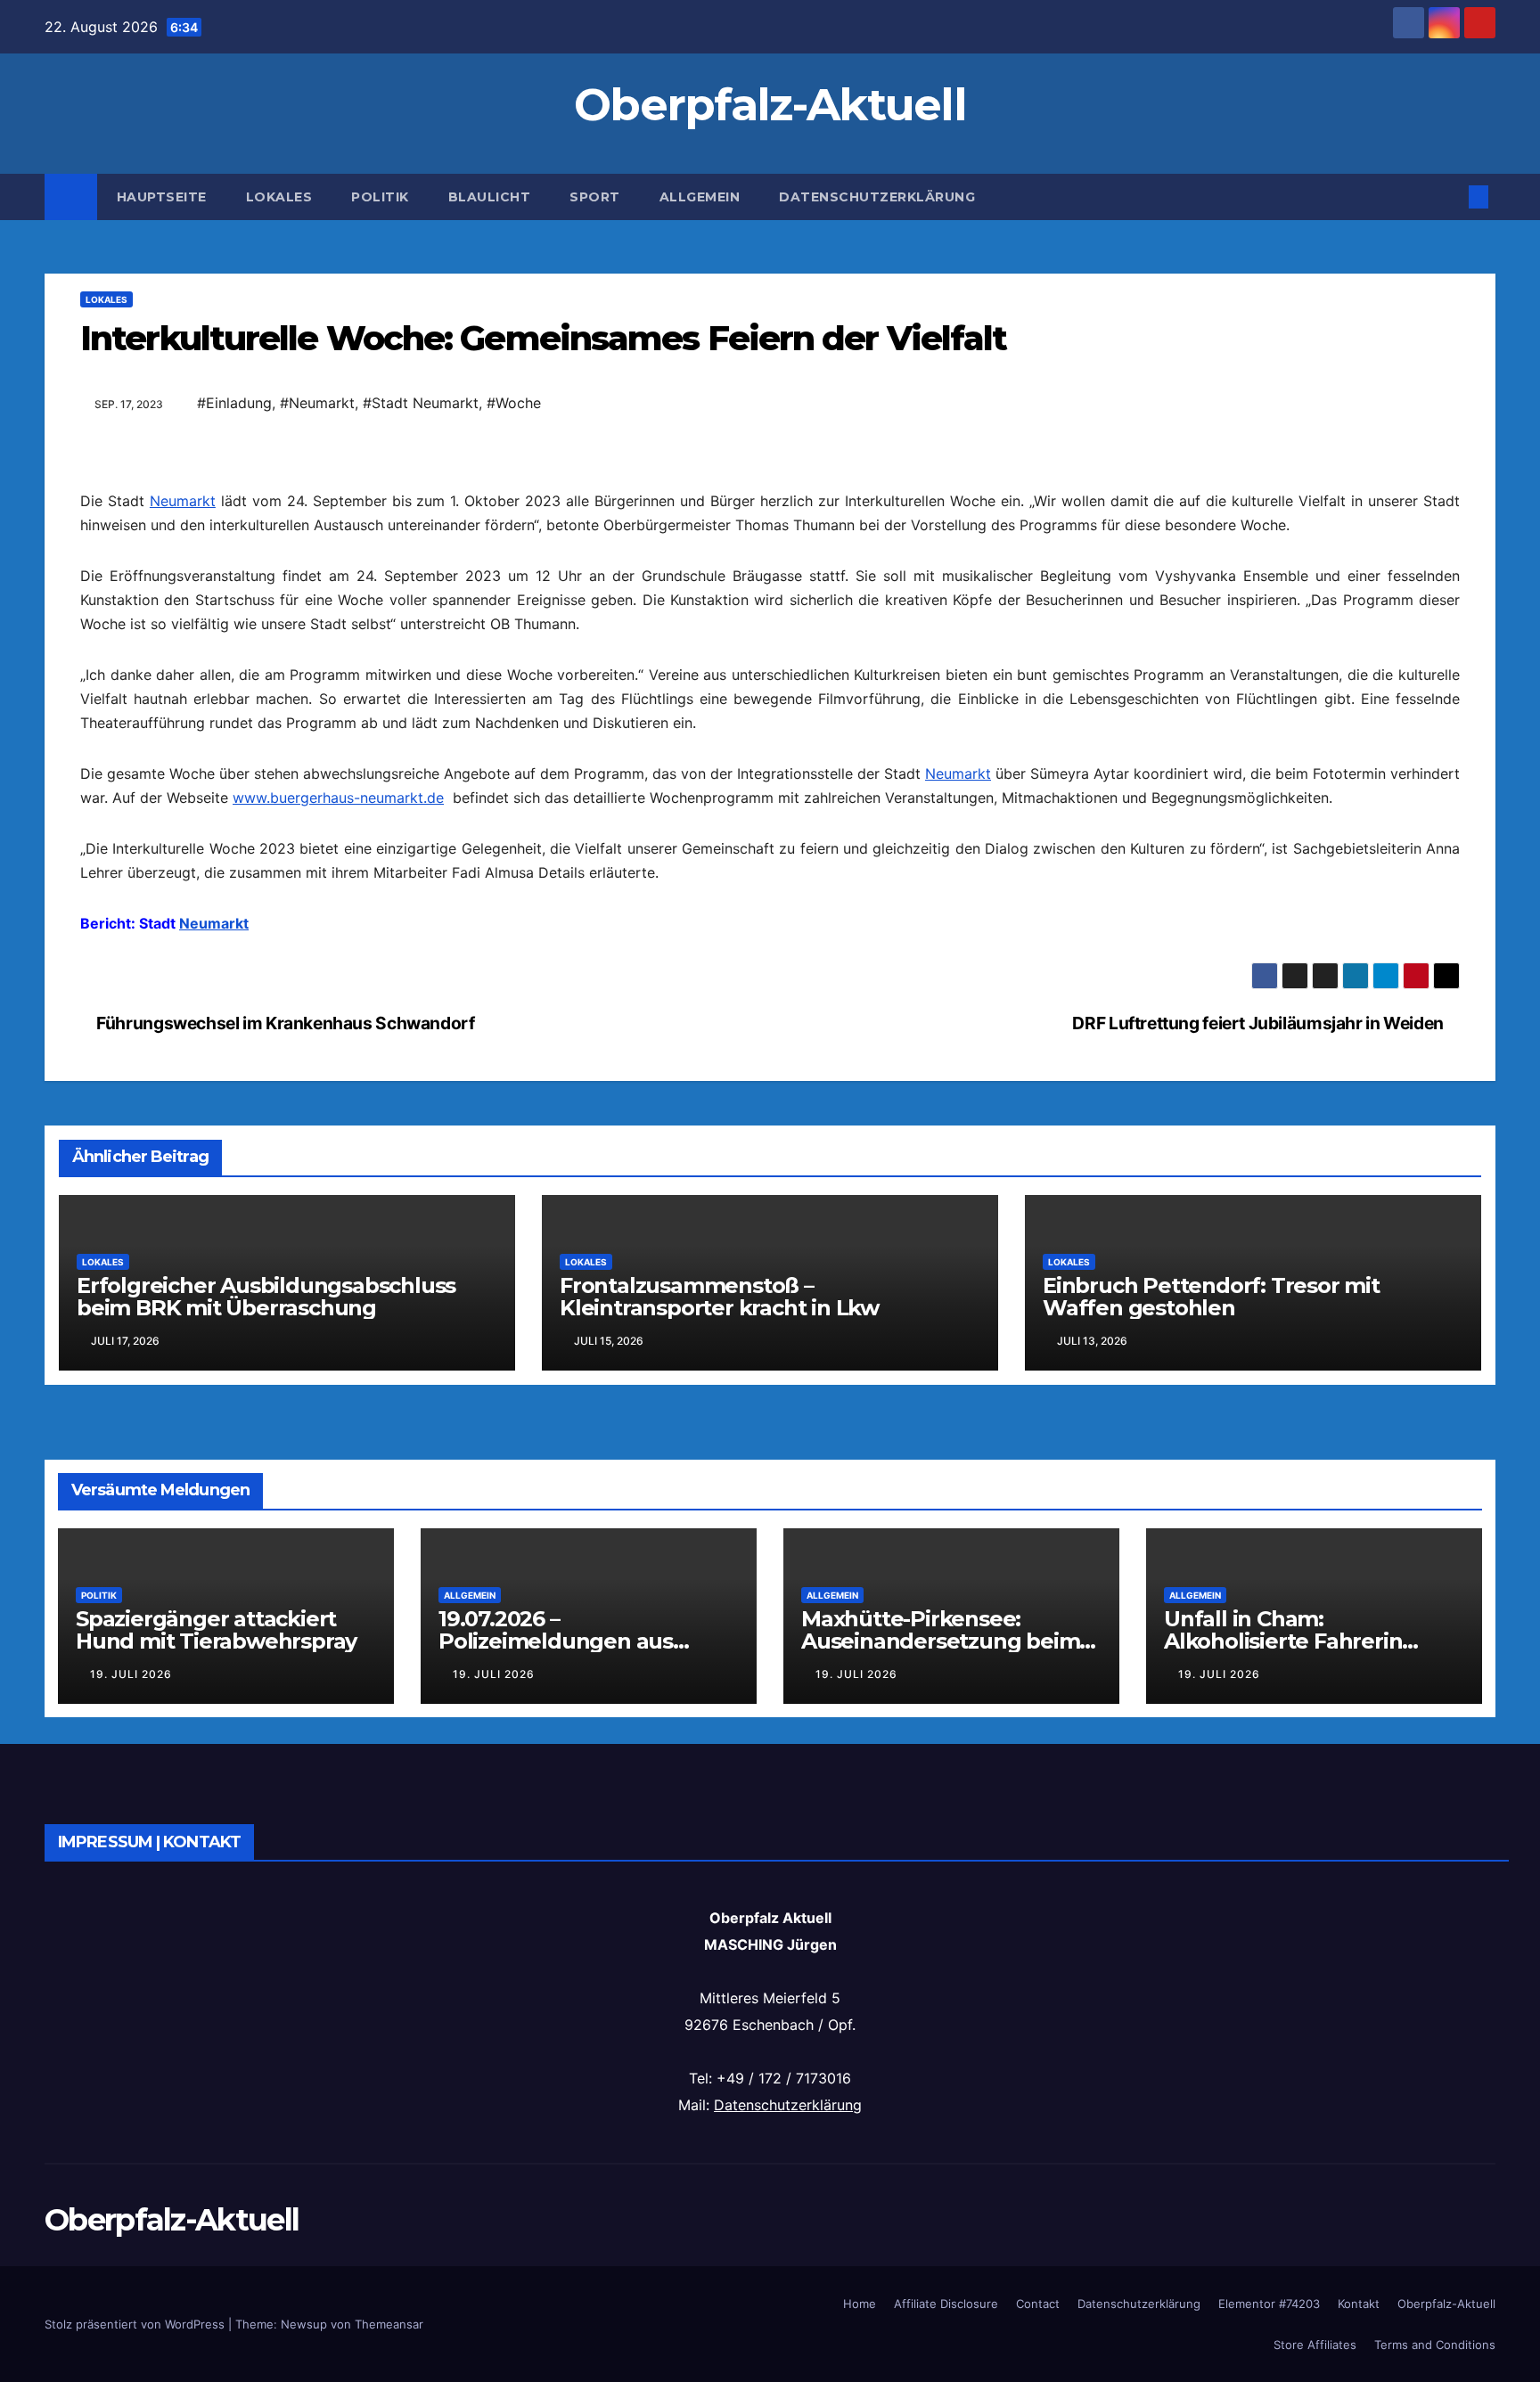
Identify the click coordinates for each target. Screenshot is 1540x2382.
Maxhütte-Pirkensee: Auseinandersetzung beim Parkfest (940, 1641)
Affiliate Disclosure (946, 2304)
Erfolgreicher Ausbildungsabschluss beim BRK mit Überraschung (266, 1297)
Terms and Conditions (1435, 2345)
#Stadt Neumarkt (421, 403)
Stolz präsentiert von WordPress (136, 2324)
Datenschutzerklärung (877, 197)
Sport (595, 197)
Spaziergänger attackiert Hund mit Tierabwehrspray (216, 1630)
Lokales (279, 197)
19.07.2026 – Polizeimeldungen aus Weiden (556, 1641)
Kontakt (1359, 2304)
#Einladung (234, 403)
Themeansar (389, 2324)
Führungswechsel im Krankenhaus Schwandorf (284, 1023)
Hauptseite (162, 197)
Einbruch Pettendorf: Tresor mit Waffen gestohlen (1211, 1297)
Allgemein (700, 197)
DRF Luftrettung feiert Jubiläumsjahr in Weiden (1259, 1023)
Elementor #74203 (1269, 2304)
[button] (1449, 197)
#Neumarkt (317, 403)
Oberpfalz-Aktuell (770, 105)
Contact (1038, 2304)
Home (860, 2304)
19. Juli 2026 (131, 1674)
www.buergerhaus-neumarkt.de (338, 798)
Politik (380, 197)
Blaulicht (490, 197)
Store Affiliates (1315, 2345)
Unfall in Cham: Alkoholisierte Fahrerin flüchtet (1283, 1641)
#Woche (514, 403)
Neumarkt (183, 501)
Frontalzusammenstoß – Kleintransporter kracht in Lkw (719, 1297)
